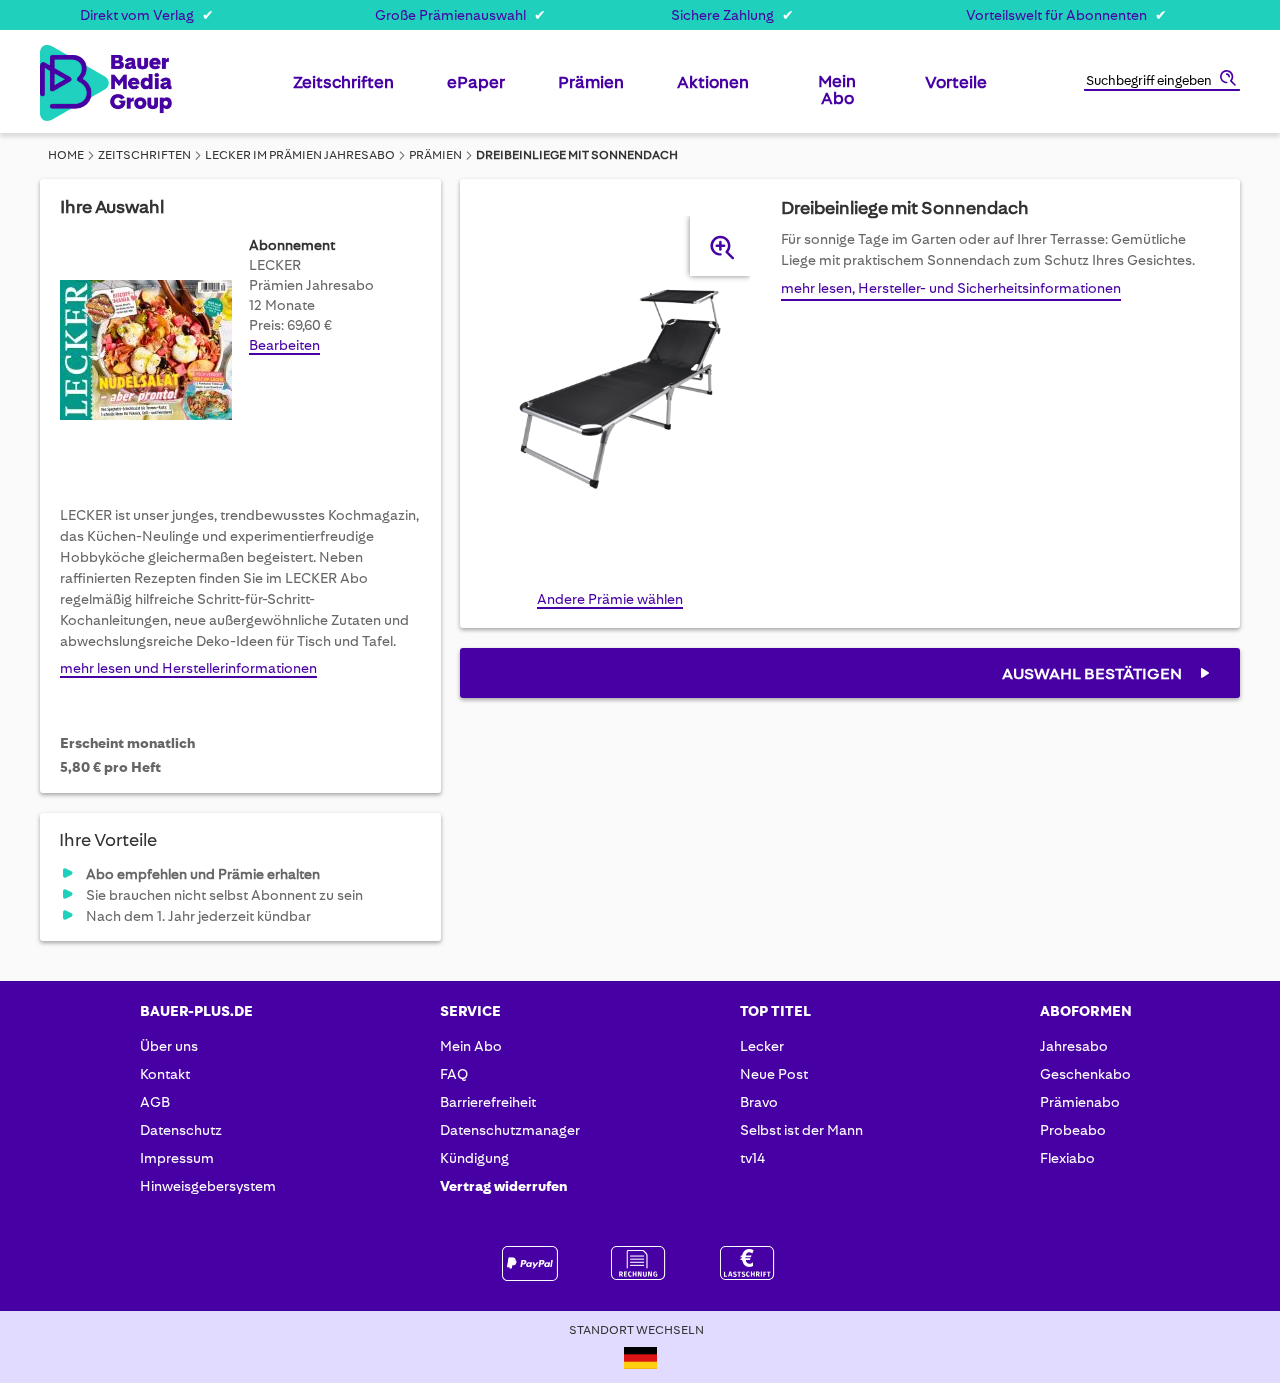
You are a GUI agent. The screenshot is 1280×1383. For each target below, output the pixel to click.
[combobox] (1162, 82)
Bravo (759, 1102)
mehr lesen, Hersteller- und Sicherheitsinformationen (951, 288)
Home (66, 155)
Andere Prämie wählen (610, 599)
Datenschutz (181, 1130)
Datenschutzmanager (510, 1130)
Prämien (435, 155)
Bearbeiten (284, 345)
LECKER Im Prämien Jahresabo (300, 155)
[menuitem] (343, 90)
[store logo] (72, 83)
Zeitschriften (144, 155)
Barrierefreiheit (488, 1102)
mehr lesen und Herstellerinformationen (188, 668)
